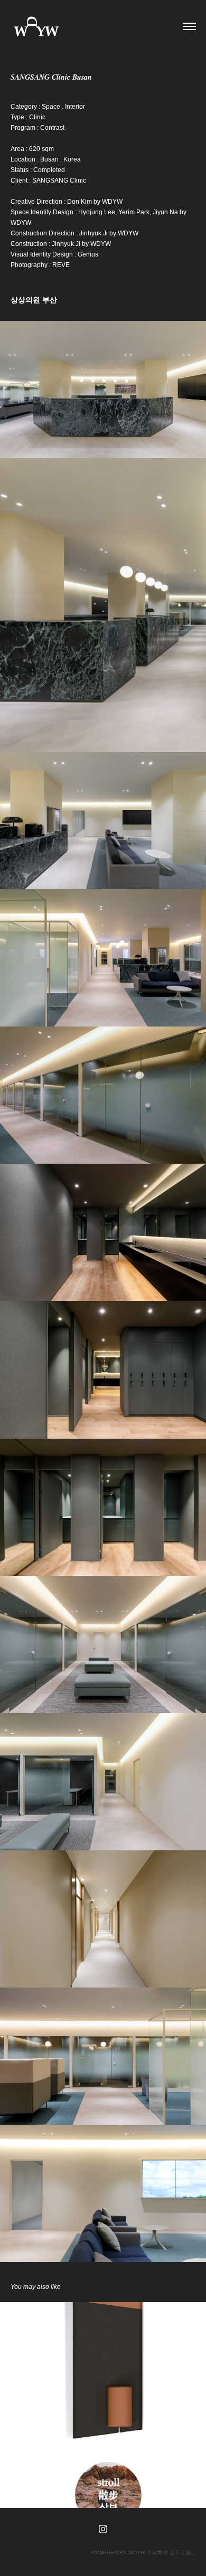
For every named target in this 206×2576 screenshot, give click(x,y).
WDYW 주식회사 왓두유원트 (162, 2553)
